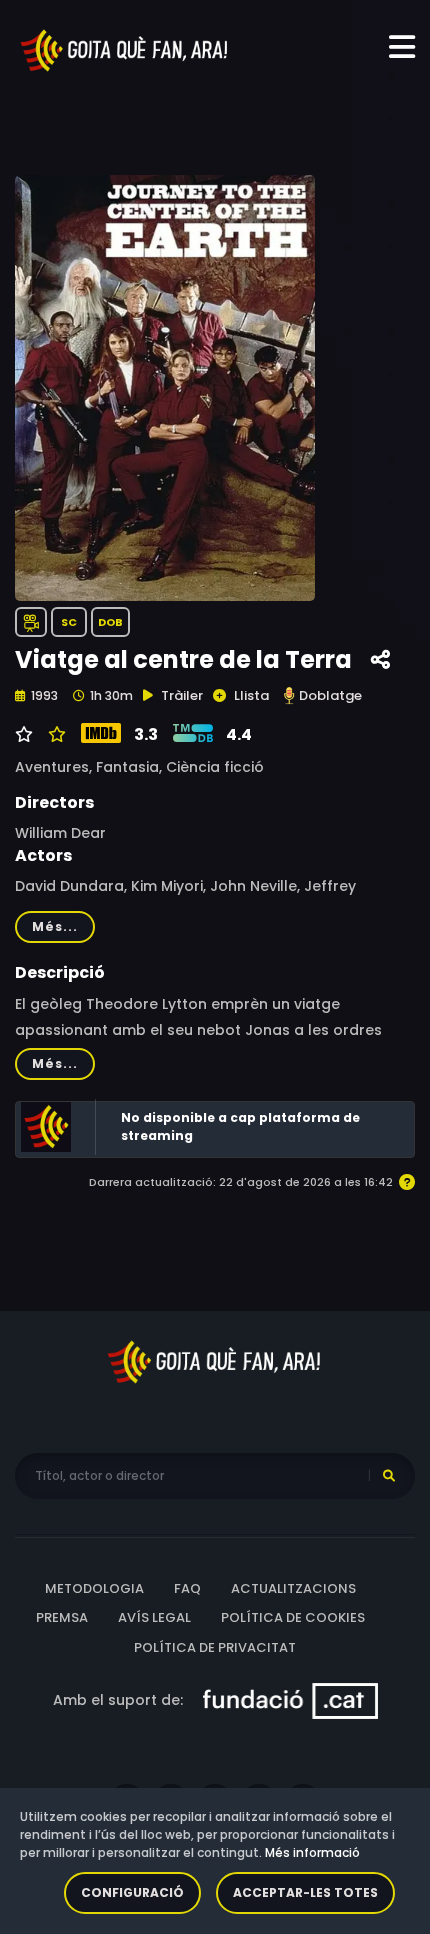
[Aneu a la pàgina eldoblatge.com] (289, 695)
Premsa (62, 1617)
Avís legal (154, 1617)
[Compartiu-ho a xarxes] (380, 660)
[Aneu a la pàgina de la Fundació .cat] (290, 1700)
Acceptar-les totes (305, 1892)
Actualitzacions (293, 1588)
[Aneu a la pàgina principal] (125, 49)
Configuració (132, 1892)
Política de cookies (293, 1617)
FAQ (187, 1588)
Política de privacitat (215, 1647)
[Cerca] (389, 1476)
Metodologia (94, 1588)
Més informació (312, 1852)
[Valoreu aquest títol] (54, 735)
